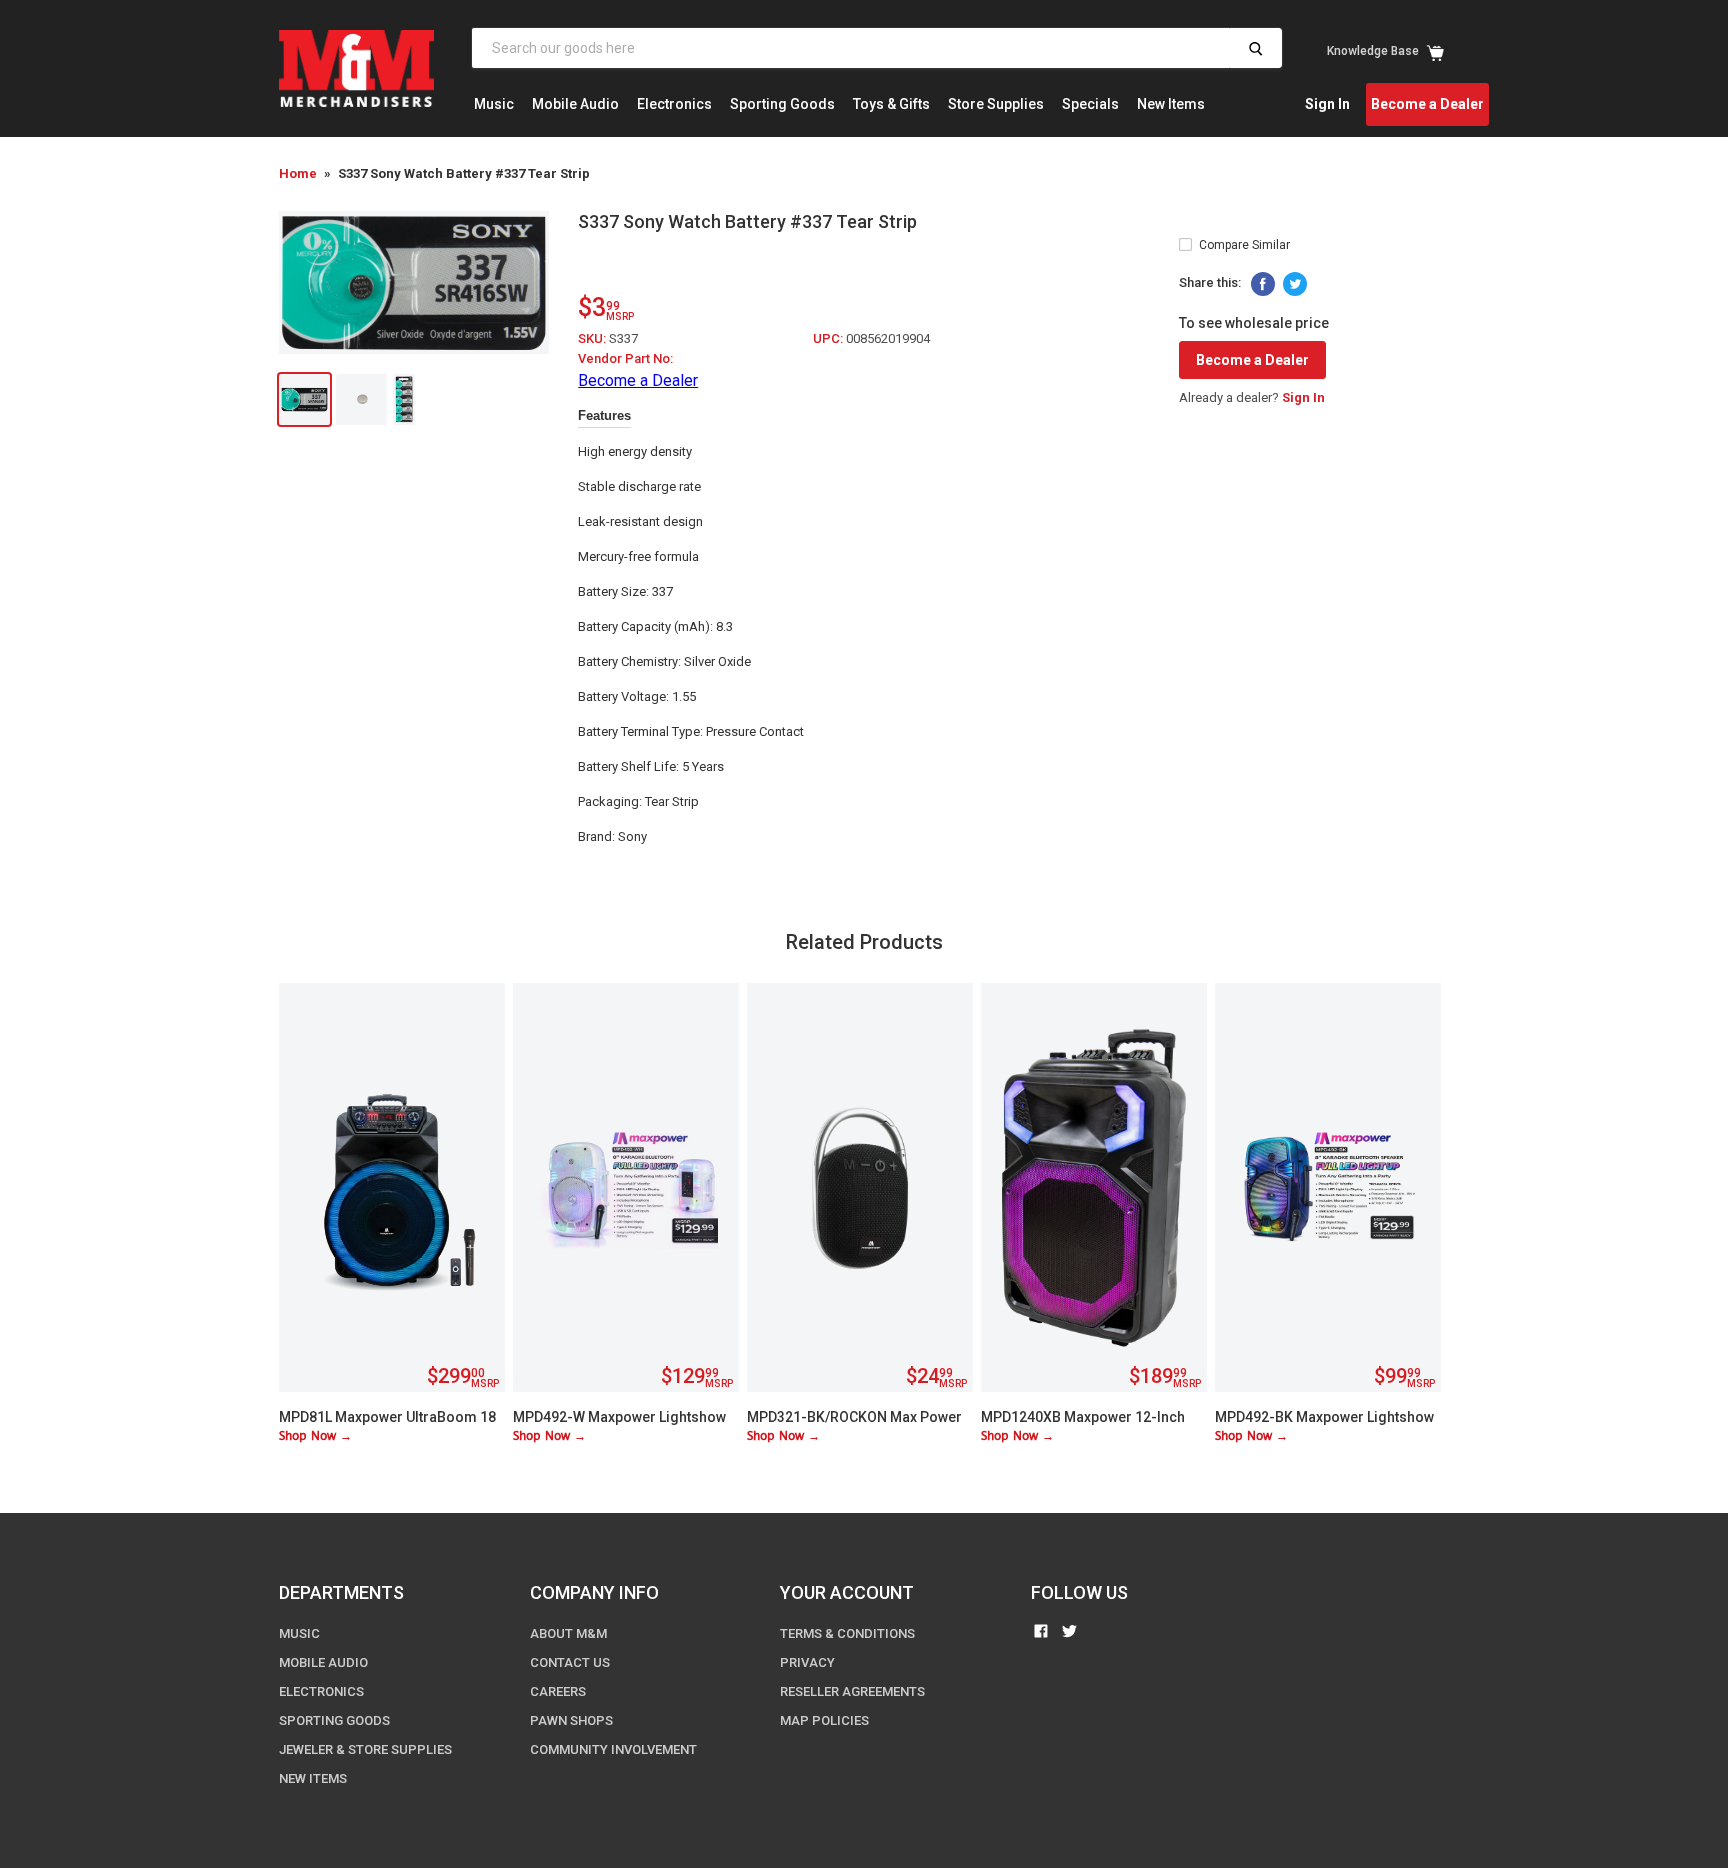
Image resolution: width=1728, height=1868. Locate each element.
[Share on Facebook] (1263, 284)
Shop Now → (315, 1436)
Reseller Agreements (852, 1691)
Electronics (674, 104)
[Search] (1255, 48)
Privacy (807, 1662)
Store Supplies (996, 104)
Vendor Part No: (625, 358)
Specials (1090, 104)
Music (494, 104)
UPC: (829, 338)
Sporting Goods (782, 104)
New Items (1171, 104)
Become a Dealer (1427, 104)
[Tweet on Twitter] (1295, 284)
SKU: (593, 338)
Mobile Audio (575, 104)
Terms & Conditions (847, 1633)
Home (298, 173)
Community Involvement (613, 1749)
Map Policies (824, 1720)
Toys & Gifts (891, 104)
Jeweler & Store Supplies (365, 1749)
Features (604, 415)
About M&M (568, 1633)
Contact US (570, 1662)
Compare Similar (1244, 245)
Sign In (1327, 104)
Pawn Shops (571, 1720)
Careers (558, 1691)
